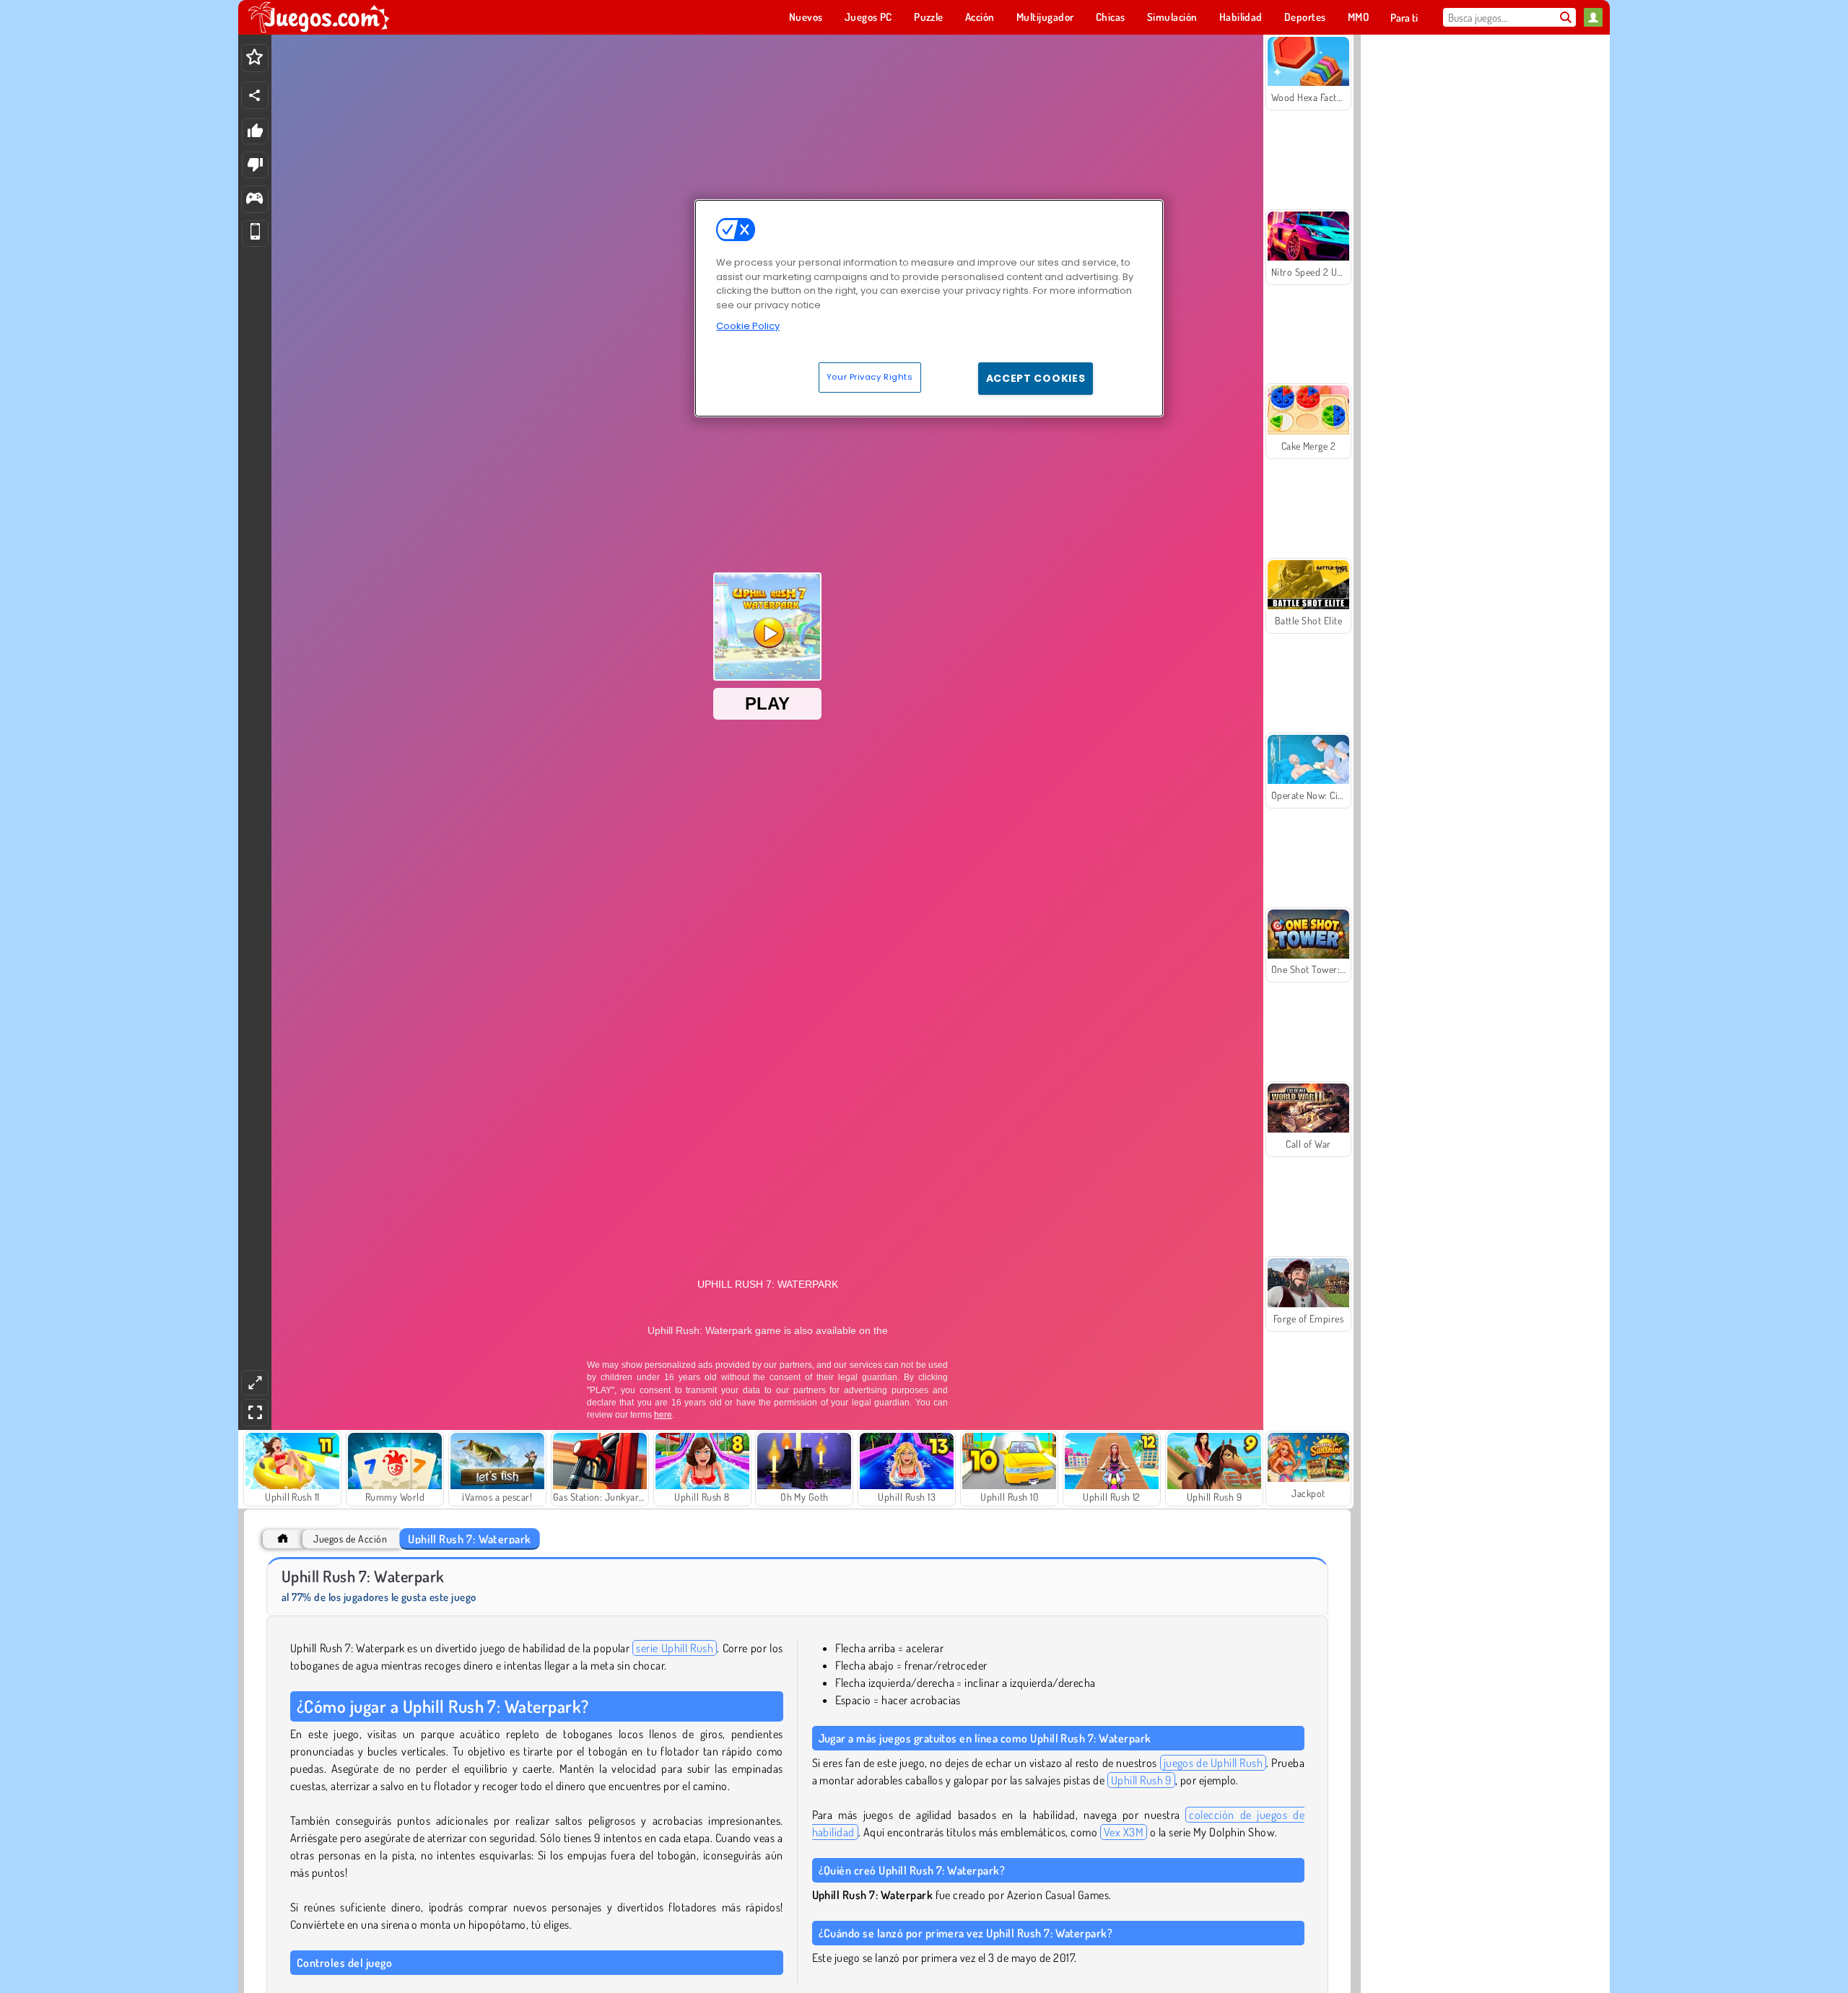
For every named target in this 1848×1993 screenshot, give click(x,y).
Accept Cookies (1036, 378)
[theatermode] (255, 1383)
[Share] (255, 95)
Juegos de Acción (350, 1539)
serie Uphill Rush (675, 1648)
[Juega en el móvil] (255, 234)
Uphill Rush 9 (1141, 1780)
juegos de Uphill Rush (1213, 1763)
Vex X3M (1124, 1832)
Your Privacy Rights (870, 377)
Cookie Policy (748, 326)
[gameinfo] (254, 200)
